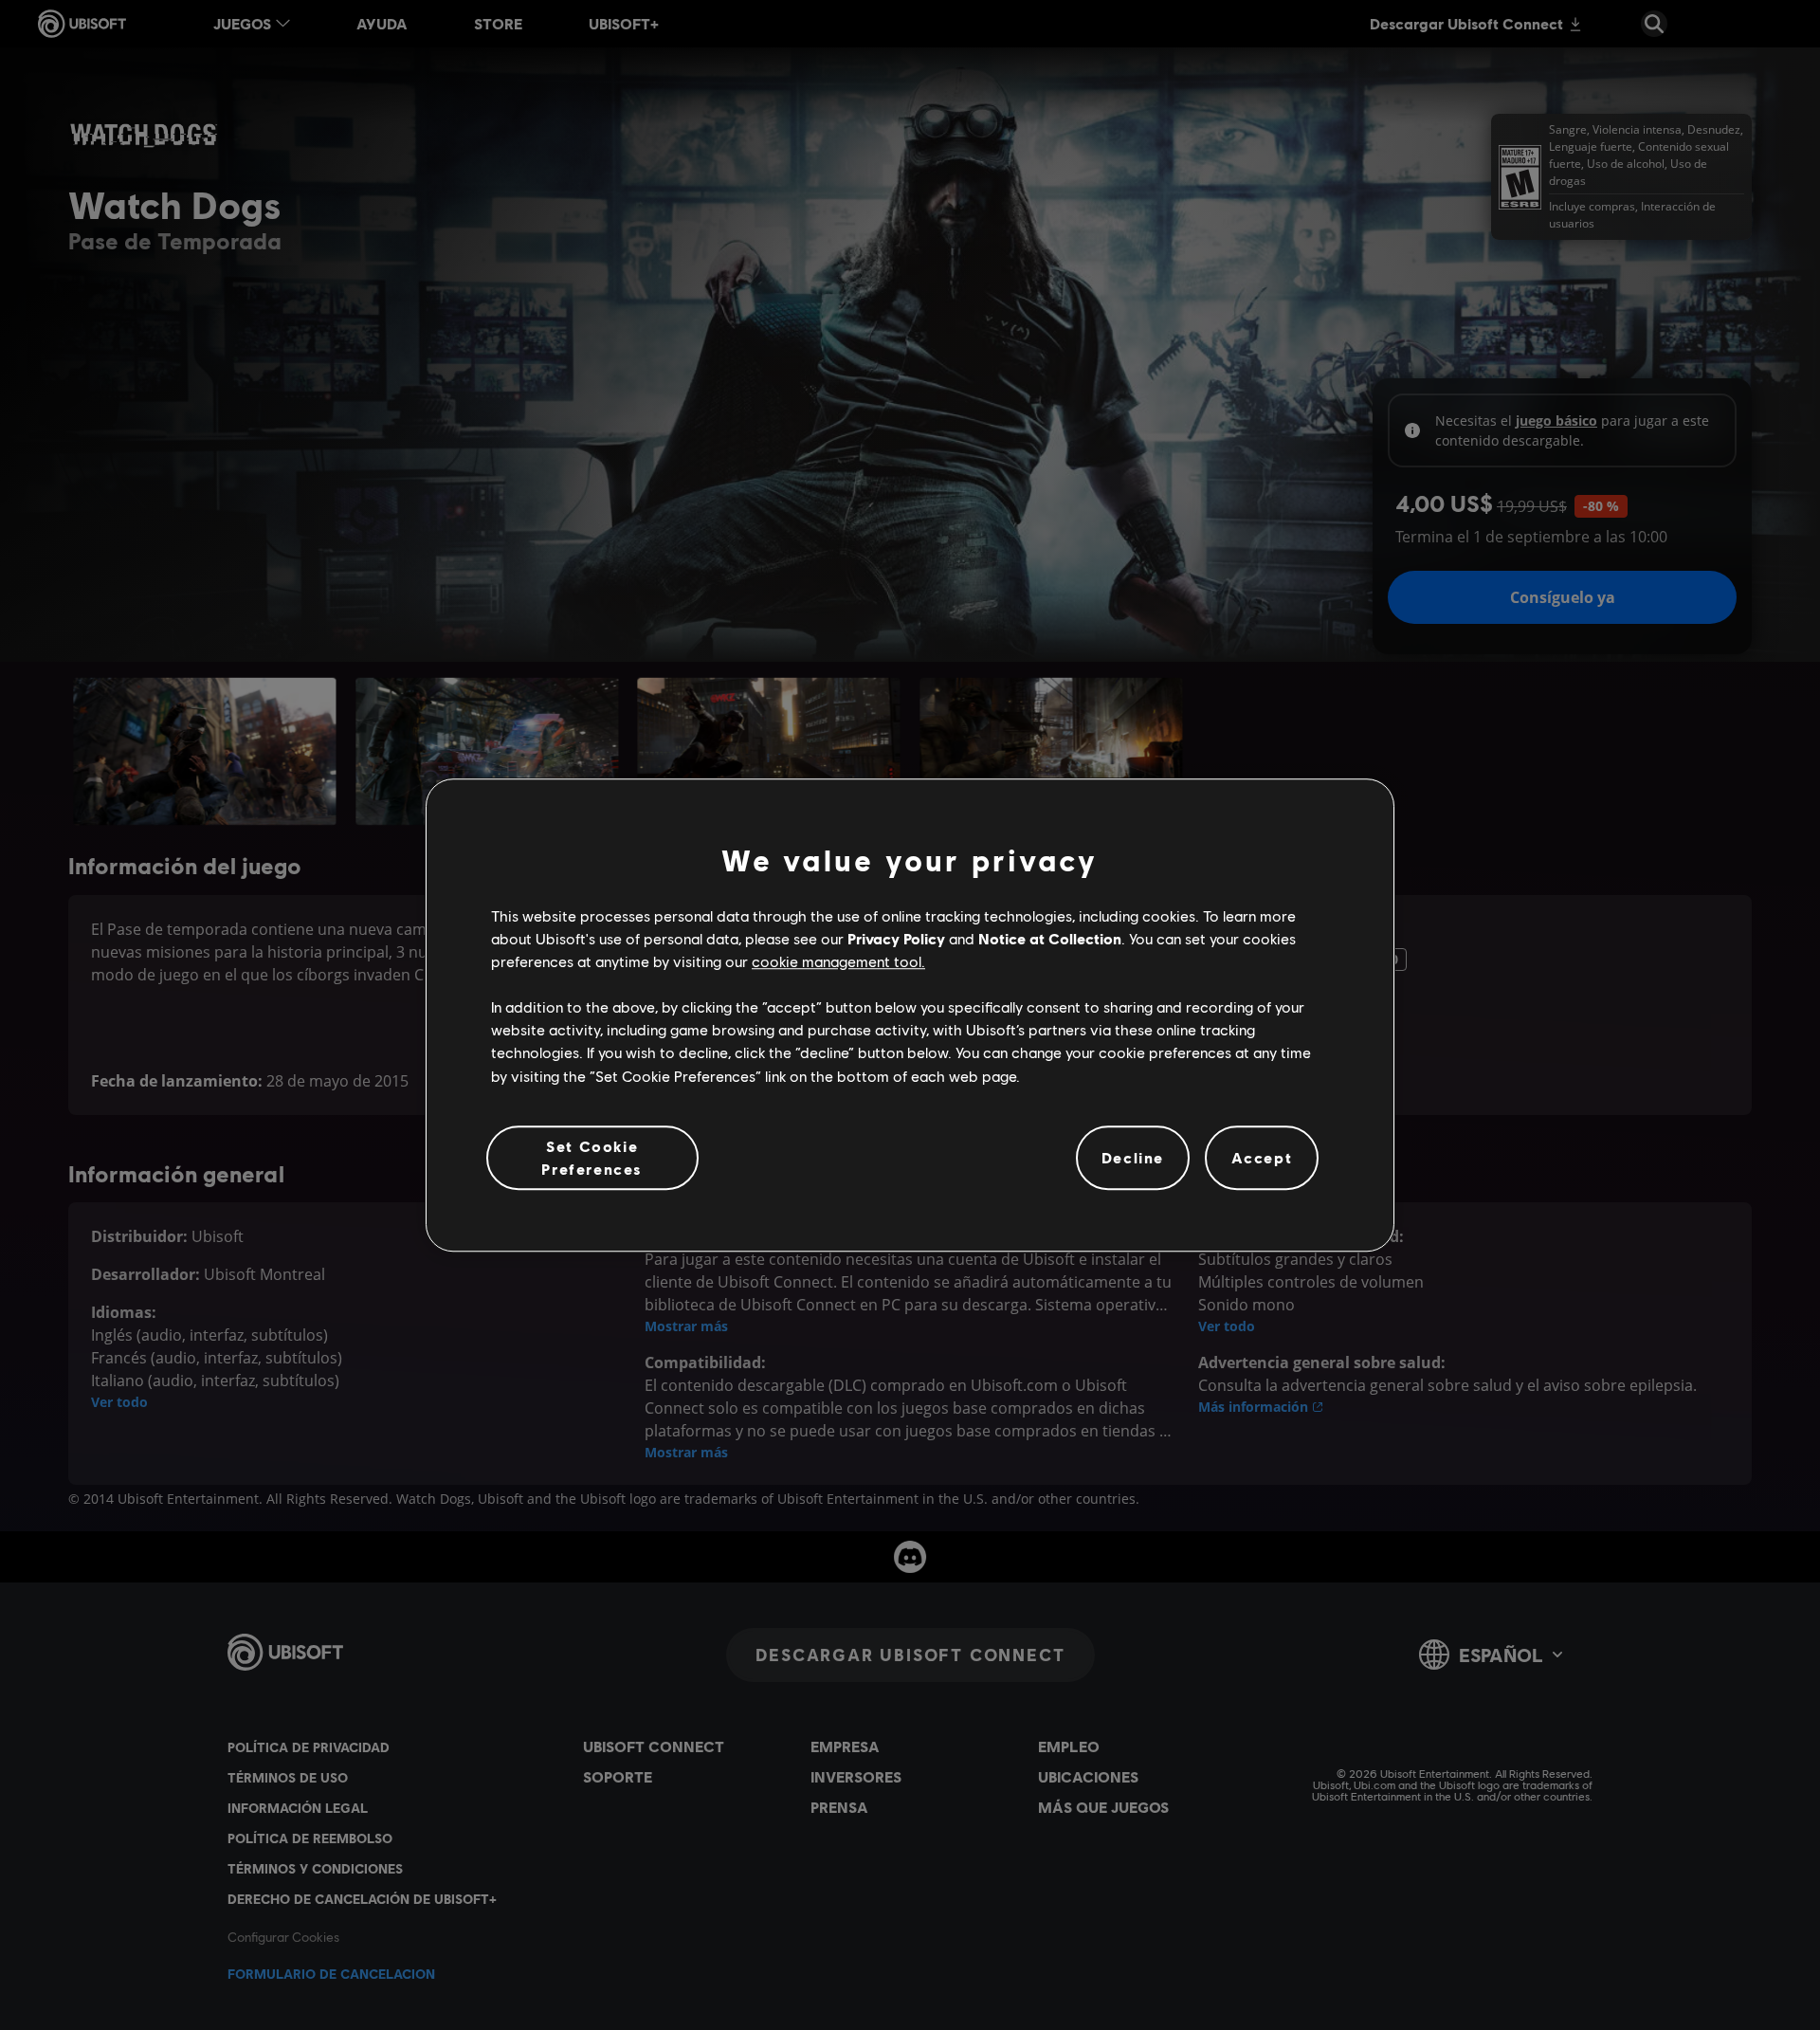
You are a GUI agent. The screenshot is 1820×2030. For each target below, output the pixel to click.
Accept (1262, 1157)
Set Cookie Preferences (592, 1157)
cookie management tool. (838, 961)
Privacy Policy (896, 938)
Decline (1133, 1157)
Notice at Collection (1050, 938)
